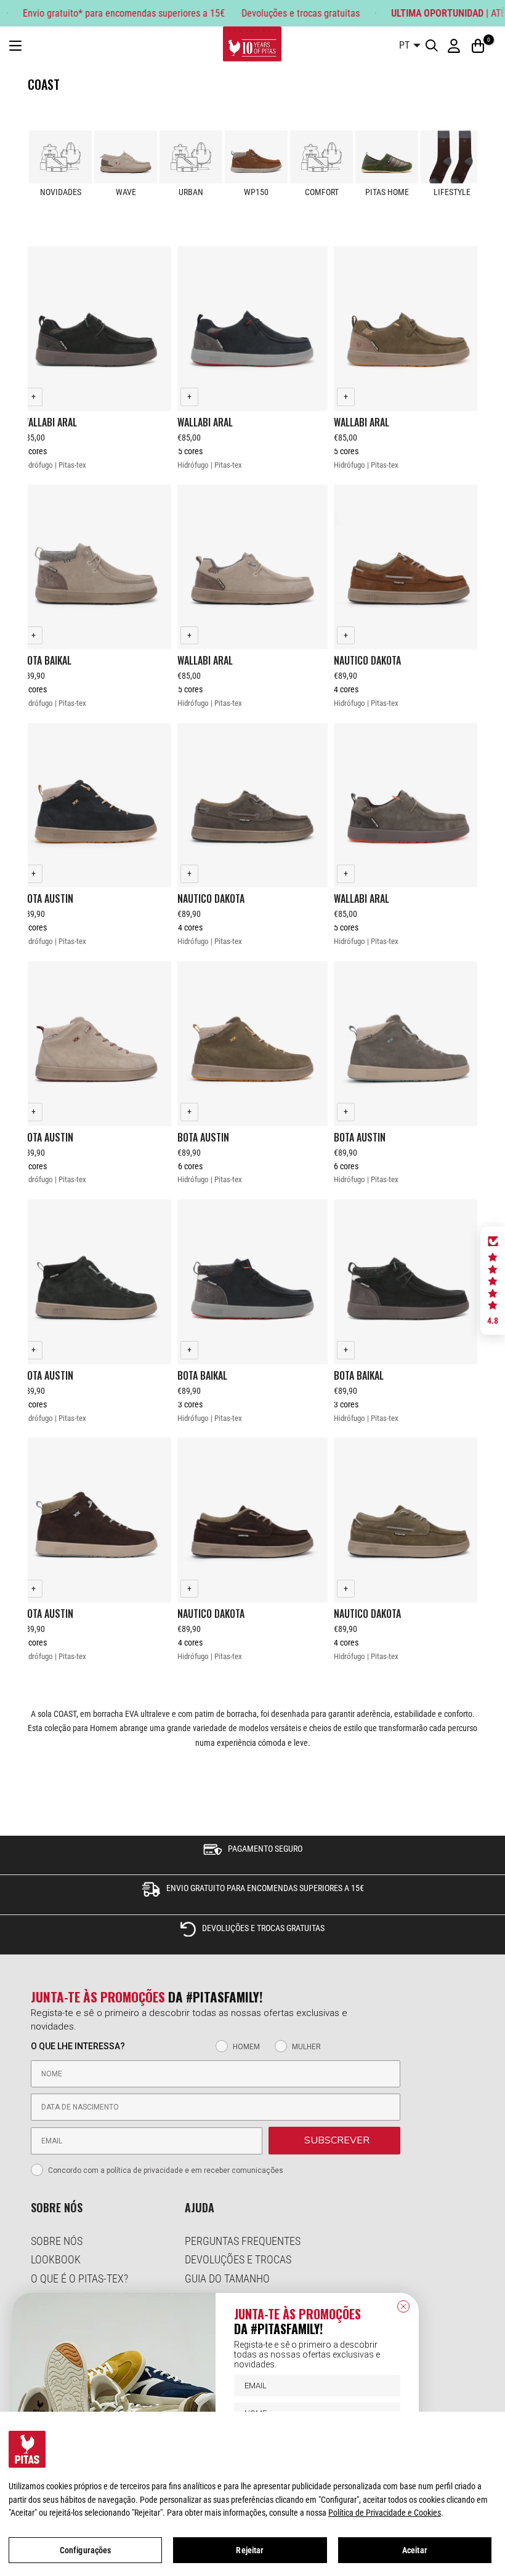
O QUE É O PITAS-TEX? (79, 2278)
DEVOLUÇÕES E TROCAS (238, 2259)
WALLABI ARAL (49, 422)
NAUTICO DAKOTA (367, 660)
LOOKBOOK (56, 2259)
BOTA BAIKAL (46, 660)
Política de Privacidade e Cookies (385, 2513)
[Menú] (15, 46)
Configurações (86, 2550)
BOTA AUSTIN (47, 898)
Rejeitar (250, 2550)
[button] (493, 1281)
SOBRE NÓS (57, 2241)
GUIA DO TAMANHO (227, 2278)
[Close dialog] (403, 2306)
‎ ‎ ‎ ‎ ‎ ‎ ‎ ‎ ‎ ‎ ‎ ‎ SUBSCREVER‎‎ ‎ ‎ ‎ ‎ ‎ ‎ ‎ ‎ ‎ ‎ (334, 2140)
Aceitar (415, 2550)
